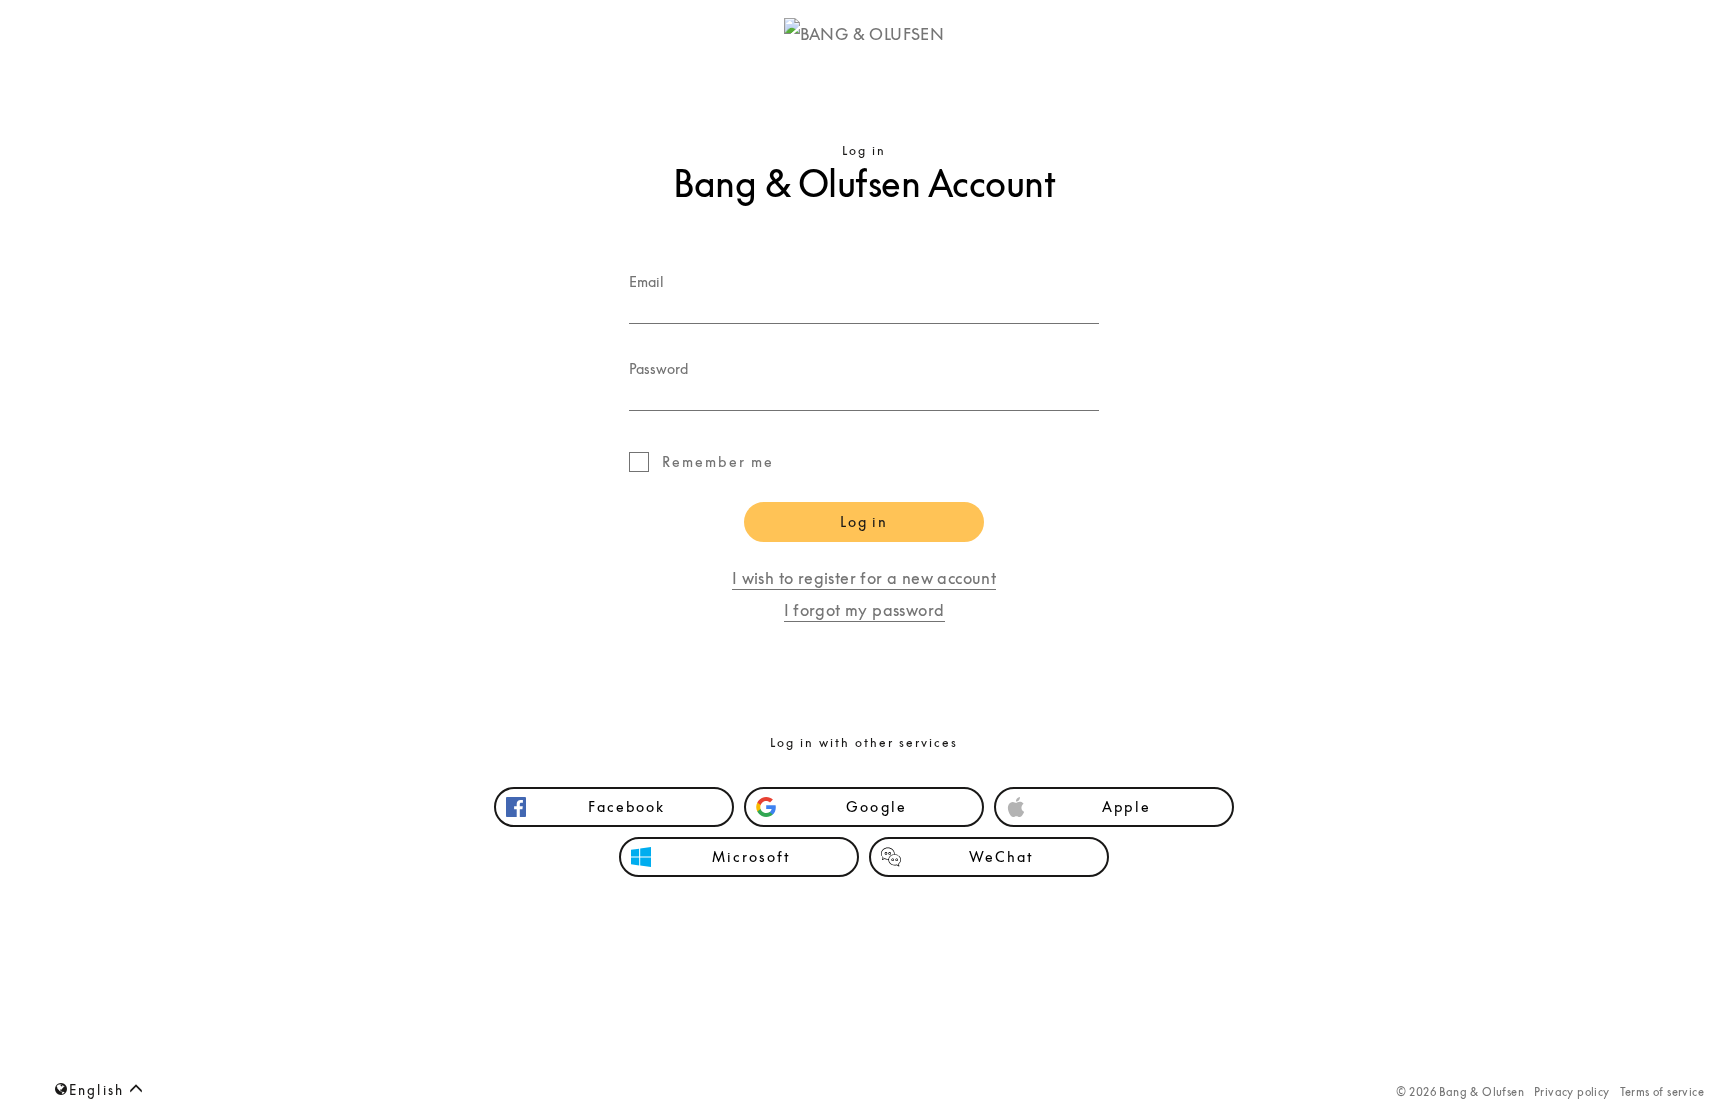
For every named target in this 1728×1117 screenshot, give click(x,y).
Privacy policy (1572, 1091)
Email (646, 280)
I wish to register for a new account (864, 578)
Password (658, 367)
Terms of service (1662, 1091)
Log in (864, 521)
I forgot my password (864, 610)
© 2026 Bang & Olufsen (1460, 1091)
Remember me (718, 461)
